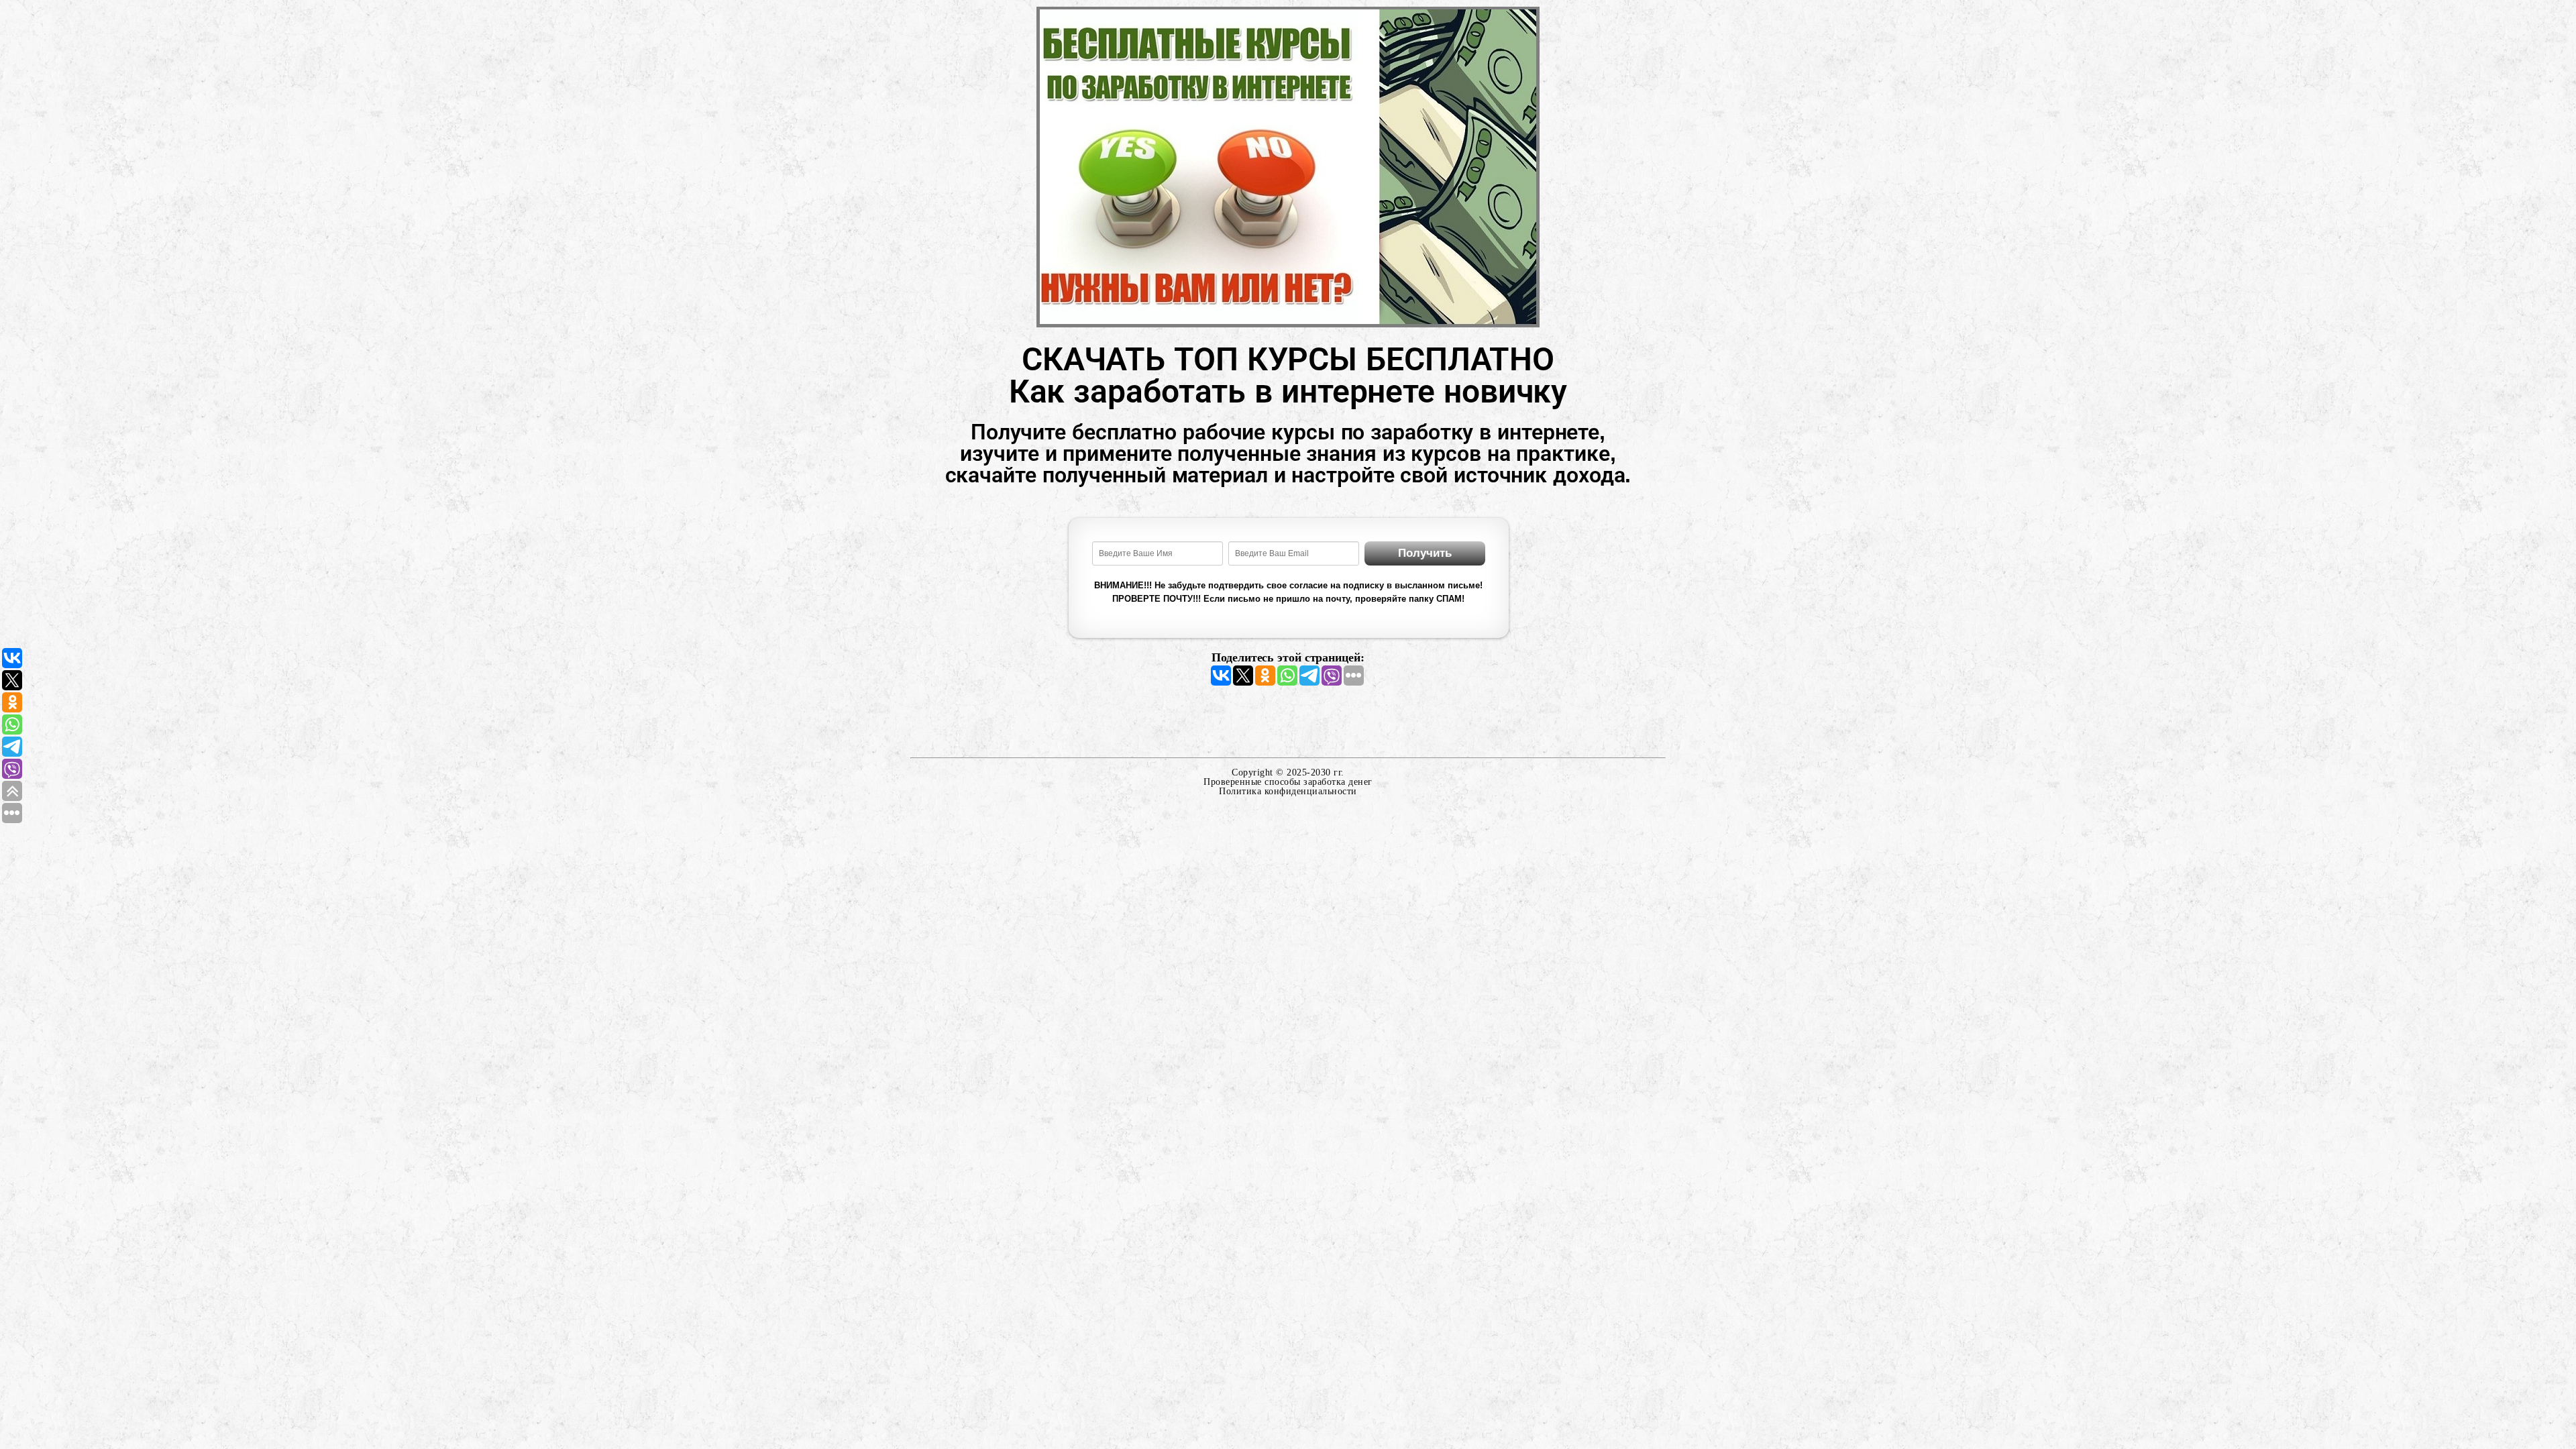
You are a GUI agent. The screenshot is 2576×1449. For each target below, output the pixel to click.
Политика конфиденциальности (1288, 791)
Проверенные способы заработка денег (1288, 782)
